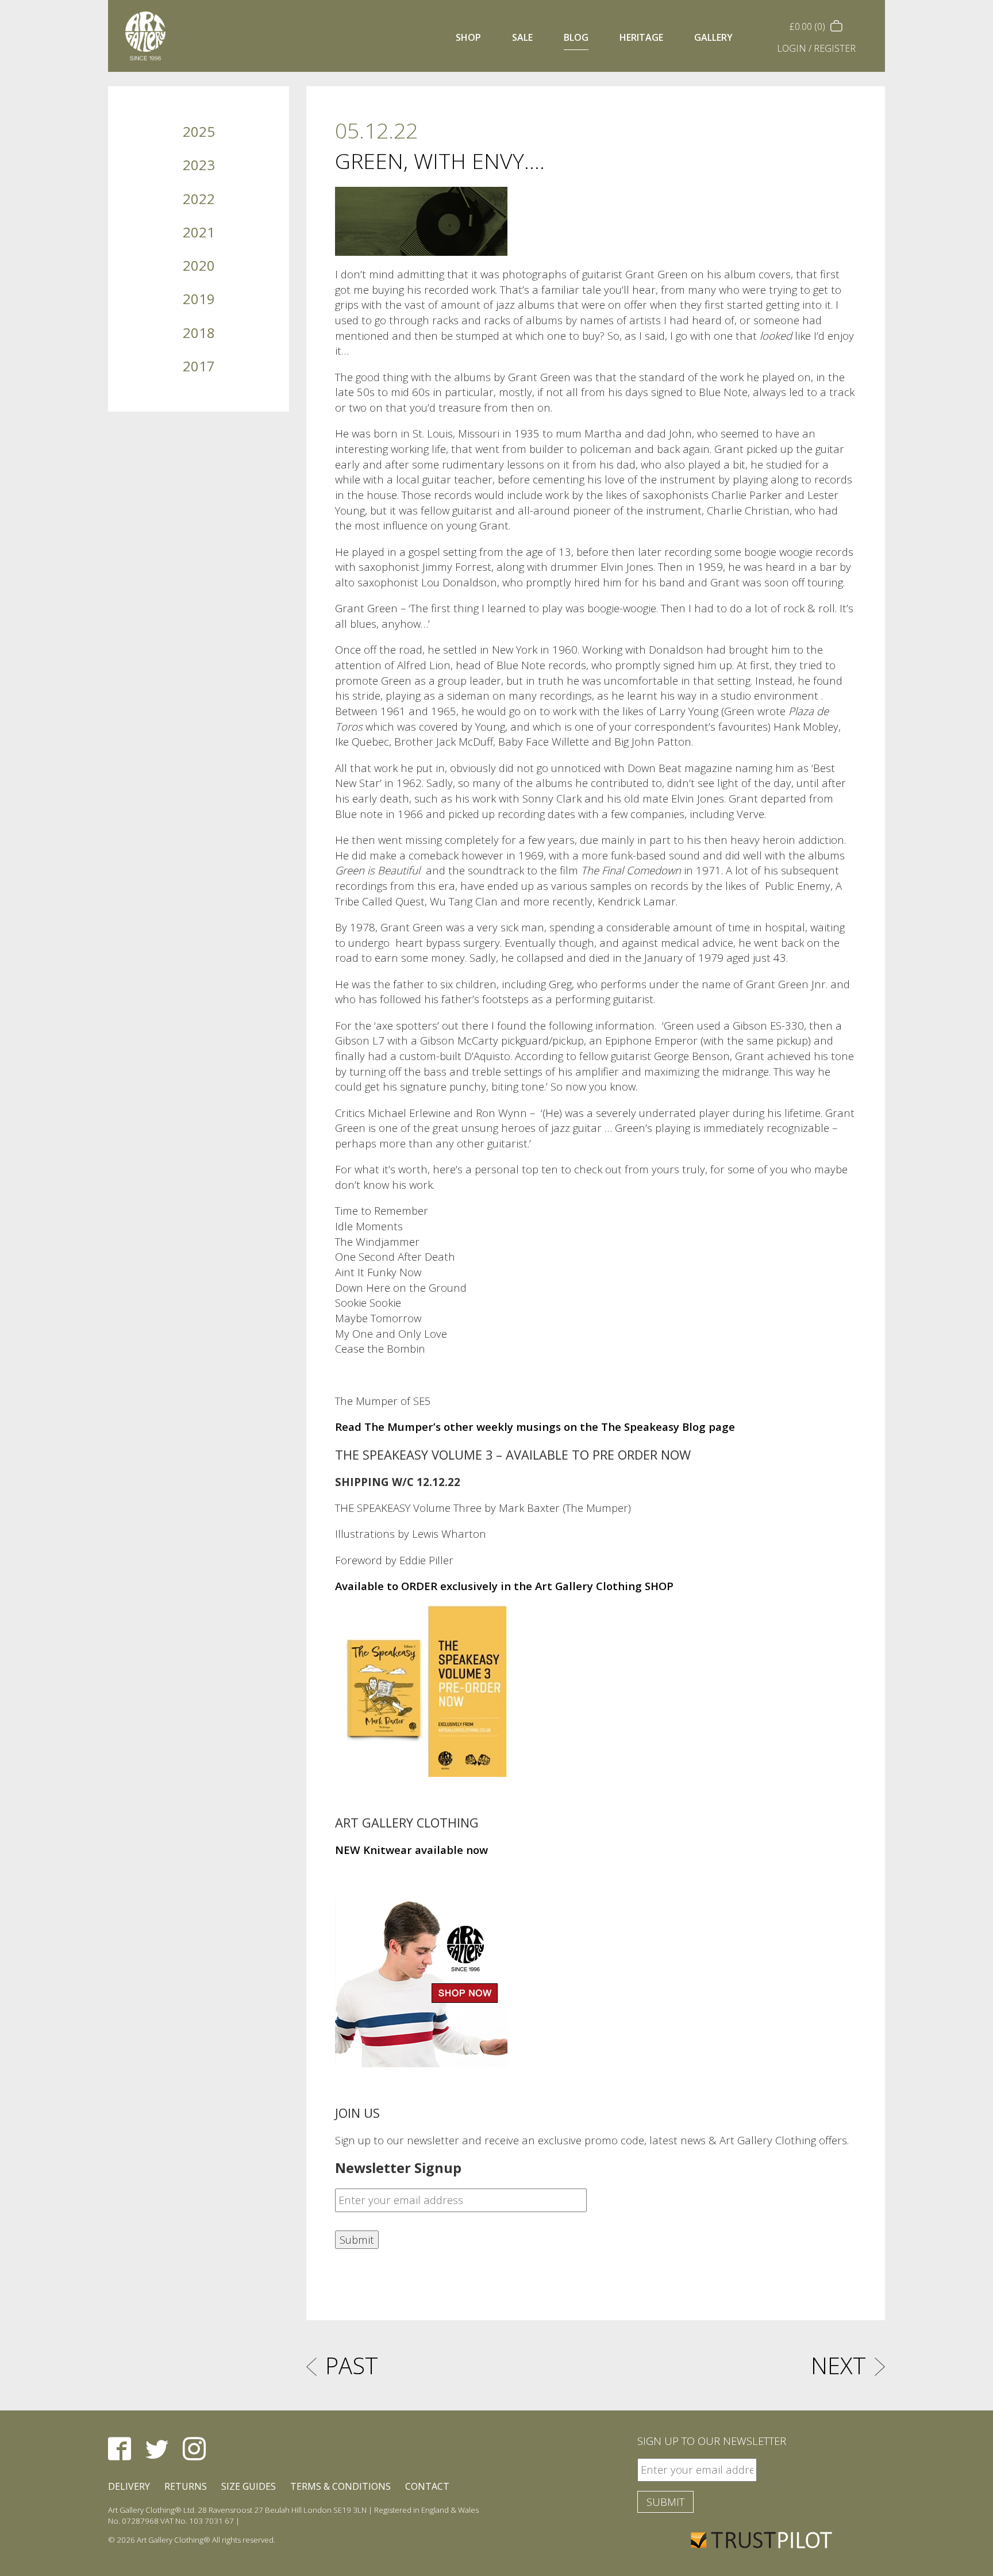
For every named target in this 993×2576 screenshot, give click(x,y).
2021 (199, 232)
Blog (576, 37)
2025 (199, 131)
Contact (427, 2486)
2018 (199, 333)
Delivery (129, 2486)
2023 (199, 165)
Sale (522, 37)
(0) (809, 26)
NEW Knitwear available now (411, 1850)
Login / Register (816, 48)
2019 (199, 299)
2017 (199, 366)
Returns (186, 2486)
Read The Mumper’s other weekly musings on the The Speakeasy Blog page (535, 1427)
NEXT (838, 2365)
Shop (468, 37)
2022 (199, 199)
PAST (352, 2365)
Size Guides (249, 2486)
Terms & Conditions (340, 2486)
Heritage (641, 37)
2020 (199, 265)
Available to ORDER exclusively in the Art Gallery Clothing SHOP (504, 1586)
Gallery (713, 37)
